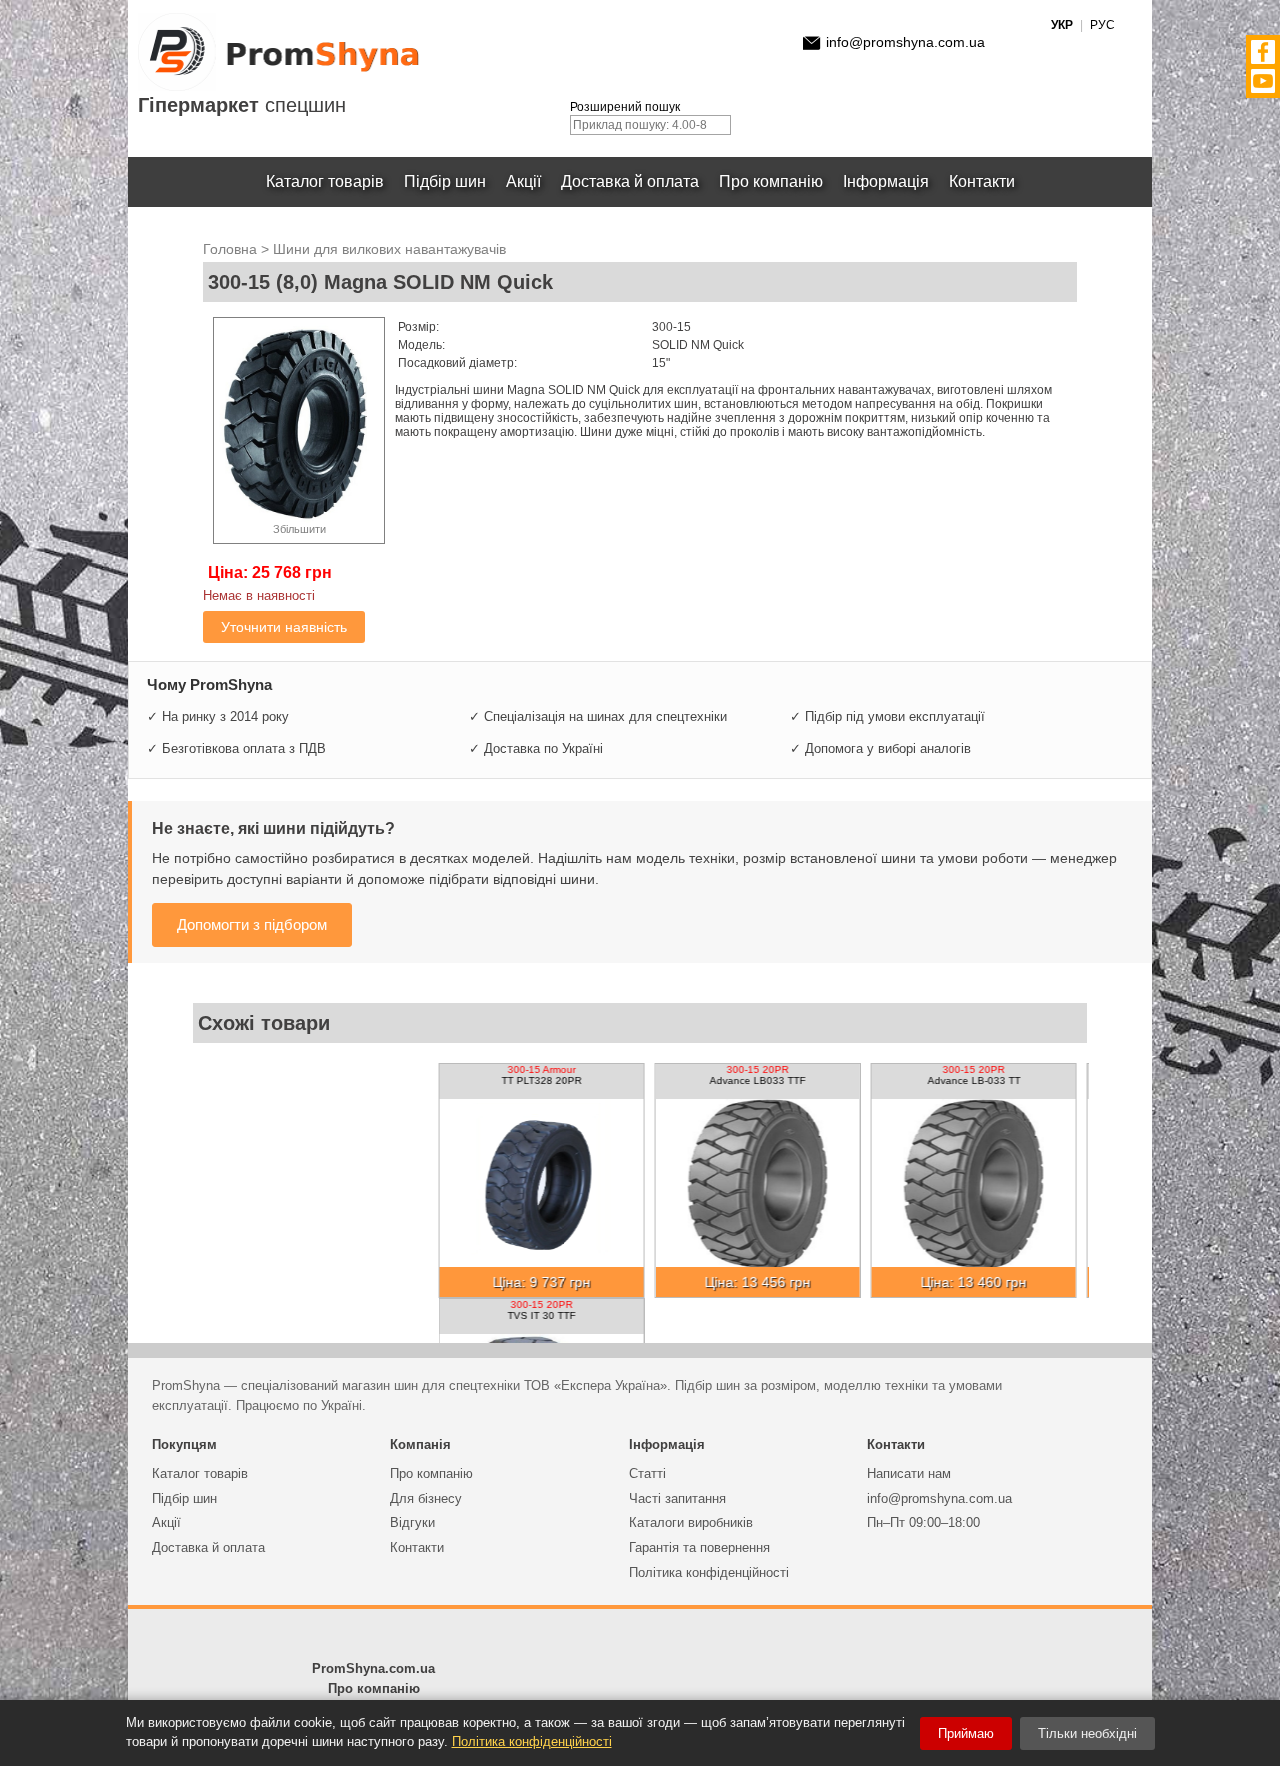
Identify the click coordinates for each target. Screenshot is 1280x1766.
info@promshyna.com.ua (905, 42)
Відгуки (412, 1522)
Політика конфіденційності (709, 1572)
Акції (523, 181)
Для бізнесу (426, 1498)
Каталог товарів (325, 181)
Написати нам (909, 1473)
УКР (1062, 25)
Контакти (982, 181)
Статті (647, 1473)
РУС (1102, 25)
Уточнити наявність (284, 627)
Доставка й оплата (630, 181)
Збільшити (299, 529)
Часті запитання (677, 1498)
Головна (230, 249)
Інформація (886, 181)
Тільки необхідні (1087, 1733)
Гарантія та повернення (699, 1547)
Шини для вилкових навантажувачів (389, 249)
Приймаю (966, 1733)
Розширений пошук (625, 107)
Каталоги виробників (691, 1522)
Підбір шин (445, 181)
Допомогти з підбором (252, 924)
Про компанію (771, 181)
